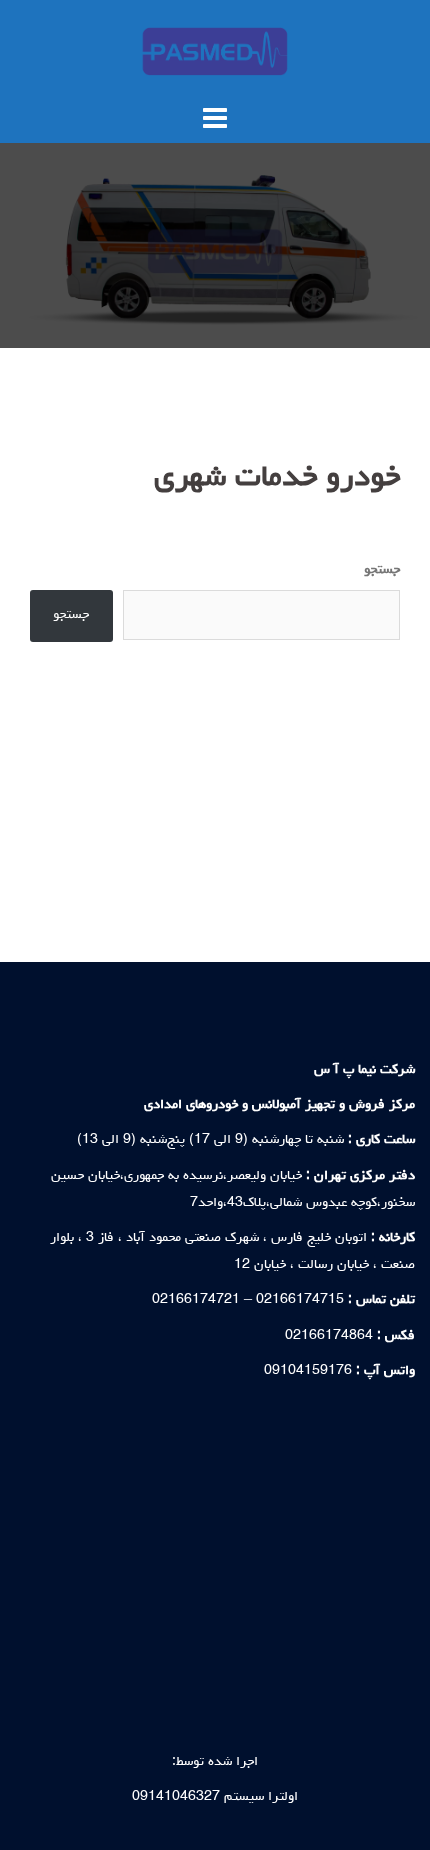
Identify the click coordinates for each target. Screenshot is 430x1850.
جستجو (382, 570)
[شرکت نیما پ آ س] (215, 52)
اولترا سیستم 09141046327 (215, 1797)
